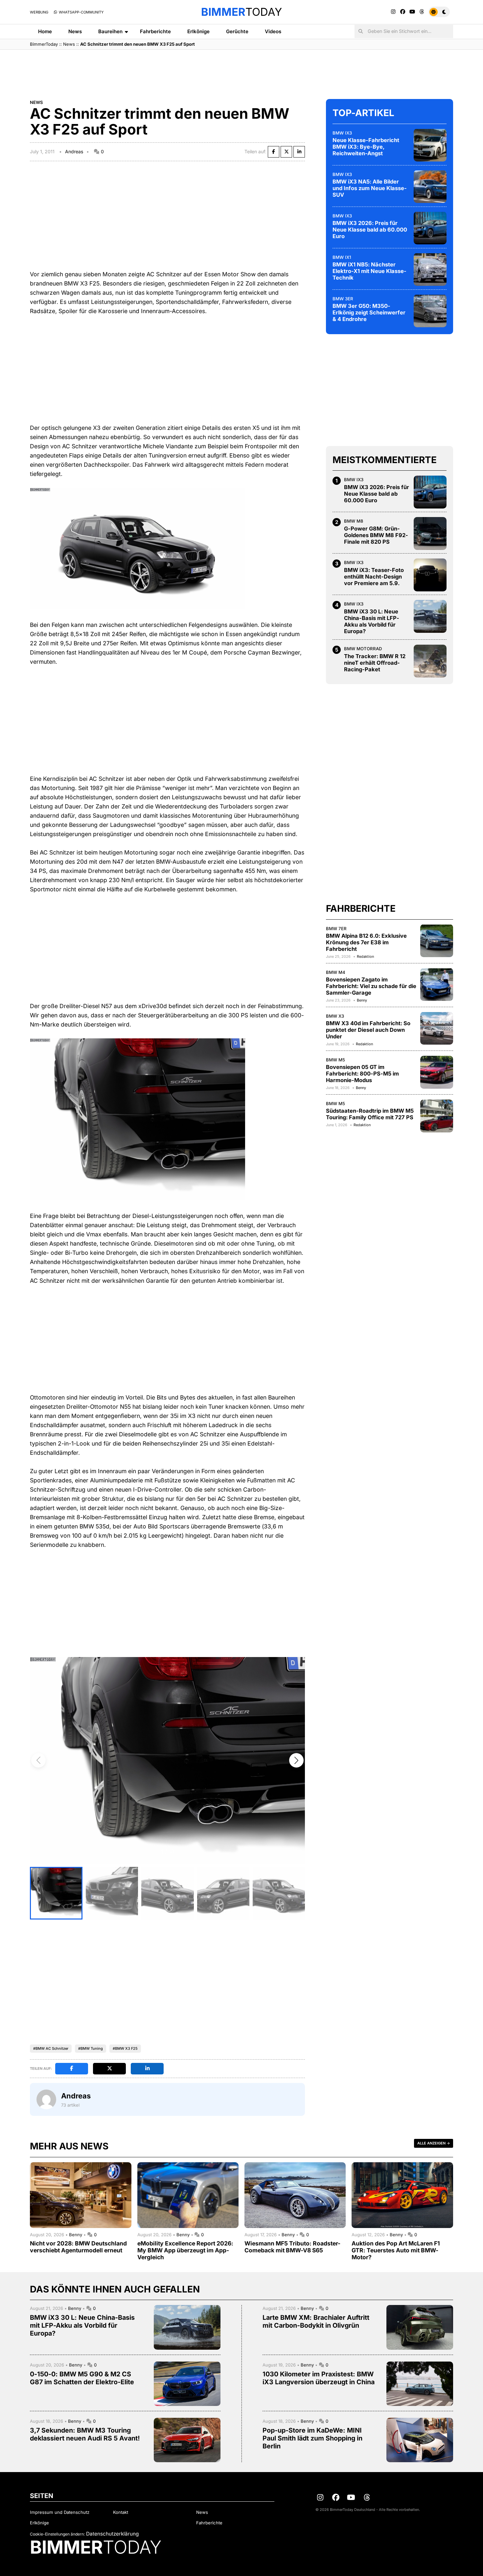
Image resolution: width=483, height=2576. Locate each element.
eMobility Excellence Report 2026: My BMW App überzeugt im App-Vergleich (185, 2250)
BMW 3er (343, 298)
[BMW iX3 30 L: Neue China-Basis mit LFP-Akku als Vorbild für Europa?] (430, 616)
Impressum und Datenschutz (60, 2512)
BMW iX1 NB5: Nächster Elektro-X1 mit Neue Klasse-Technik (369, 271)
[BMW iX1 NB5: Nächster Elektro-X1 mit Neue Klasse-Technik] (430, 269)
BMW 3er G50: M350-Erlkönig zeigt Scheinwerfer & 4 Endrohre (369, 312)
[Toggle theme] (439, 12)
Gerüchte (237, 31)
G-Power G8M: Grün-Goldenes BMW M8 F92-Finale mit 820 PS (376, 535)
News (75, 31)
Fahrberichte (155, 31)
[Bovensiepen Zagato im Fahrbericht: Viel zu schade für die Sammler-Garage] (437, 984)
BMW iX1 (342, 257)
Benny (362, 1000)
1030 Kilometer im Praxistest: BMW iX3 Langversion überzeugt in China (319, 2378)
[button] (296, 1760)
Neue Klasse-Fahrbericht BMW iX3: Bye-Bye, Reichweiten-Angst (366, 147)
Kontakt (121, 2512)
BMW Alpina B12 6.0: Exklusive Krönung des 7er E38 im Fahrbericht (366, 942)
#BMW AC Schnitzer (51, 2048)
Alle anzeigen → (434, 2143)
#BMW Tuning (91, 2048)
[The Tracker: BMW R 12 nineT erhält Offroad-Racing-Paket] (430, 661)
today (241, 12)
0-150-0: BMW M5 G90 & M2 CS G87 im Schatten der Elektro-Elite (82, 2378)
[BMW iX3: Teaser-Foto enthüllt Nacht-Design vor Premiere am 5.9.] (430, 575)
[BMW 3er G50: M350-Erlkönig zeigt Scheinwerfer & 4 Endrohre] (430, 311)
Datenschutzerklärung (112, 2534)
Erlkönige (198, 31)
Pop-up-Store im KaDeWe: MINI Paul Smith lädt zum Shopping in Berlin (312, 2438)
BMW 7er (336, 928)
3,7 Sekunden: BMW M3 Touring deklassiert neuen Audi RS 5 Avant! (85, 2434)
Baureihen (110, 31)
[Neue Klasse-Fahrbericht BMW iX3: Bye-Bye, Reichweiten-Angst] (430, 145)
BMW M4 (336, 972)
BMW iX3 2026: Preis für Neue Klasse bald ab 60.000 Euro (370, 230)
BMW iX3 (342, 133)
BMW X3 (335, 1016)
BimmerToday (44, 44)
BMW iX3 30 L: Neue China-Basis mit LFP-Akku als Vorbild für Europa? (372, 621)
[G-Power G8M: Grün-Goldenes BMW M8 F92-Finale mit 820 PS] (430, 533)
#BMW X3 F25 (125, 2048)
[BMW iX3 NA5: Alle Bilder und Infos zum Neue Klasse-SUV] (430, 186)
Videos (273, 31)
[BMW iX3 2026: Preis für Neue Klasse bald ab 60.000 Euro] (430, 228)
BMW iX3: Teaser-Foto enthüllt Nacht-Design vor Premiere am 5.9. (374, 577)
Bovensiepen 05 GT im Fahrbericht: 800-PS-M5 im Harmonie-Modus (362, 1074)
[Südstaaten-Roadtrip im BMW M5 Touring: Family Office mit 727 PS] (437, 1116)
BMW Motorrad (363, 649)
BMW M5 (335, 1060)
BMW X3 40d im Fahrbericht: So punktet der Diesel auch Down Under (368, 1030)
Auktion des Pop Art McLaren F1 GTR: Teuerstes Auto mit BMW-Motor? (396, 2250)
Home (45, 31)
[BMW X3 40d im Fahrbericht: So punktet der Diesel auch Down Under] (437, 1028)
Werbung (39, 12)
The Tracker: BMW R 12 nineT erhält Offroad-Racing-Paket (375, 662)
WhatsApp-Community (81, 12)
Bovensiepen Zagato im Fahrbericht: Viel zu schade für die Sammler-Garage (371, 986)
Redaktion (365, 956)
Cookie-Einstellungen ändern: (57, 2534)
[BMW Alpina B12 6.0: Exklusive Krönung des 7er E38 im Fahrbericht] (437, 941)
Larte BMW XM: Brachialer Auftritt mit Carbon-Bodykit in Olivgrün (316, 2321)
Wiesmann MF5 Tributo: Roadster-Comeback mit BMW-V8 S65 (292, 2247)
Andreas (74, 151)
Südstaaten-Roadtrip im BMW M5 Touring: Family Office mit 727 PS (370, 1114)
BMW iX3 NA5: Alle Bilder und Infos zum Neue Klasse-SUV (370, 188)
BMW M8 (354, 521)
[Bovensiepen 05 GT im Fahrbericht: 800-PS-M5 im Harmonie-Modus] (437, 1072)
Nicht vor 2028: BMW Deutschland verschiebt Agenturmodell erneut (78, 2247)
